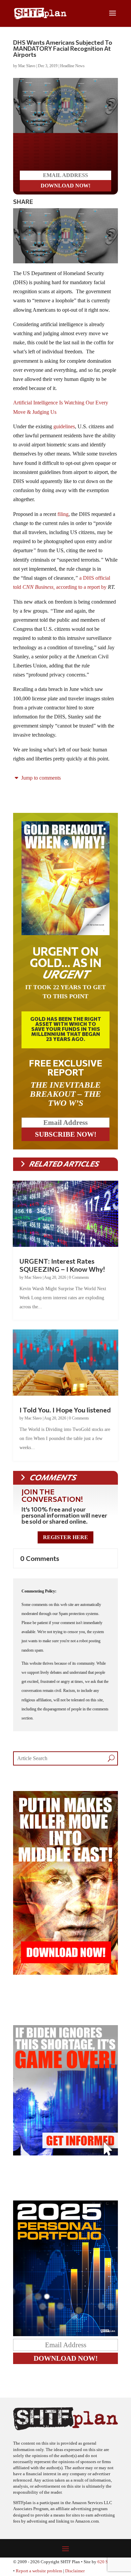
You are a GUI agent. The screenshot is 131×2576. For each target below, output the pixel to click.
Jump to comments (40, 778)
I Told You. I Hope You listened (65, 1410)
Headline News (72, 66)
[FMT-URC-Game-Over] (65, 2154)
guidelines (64, 426)
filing (63, 514)
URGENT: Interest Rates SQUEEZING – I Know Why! (62, 1265)
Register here (65, 1537)
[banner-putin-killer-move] (65, 1973)
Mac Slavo (27, 66)
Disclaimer (75, 2571)
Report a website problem (39, 2571)
